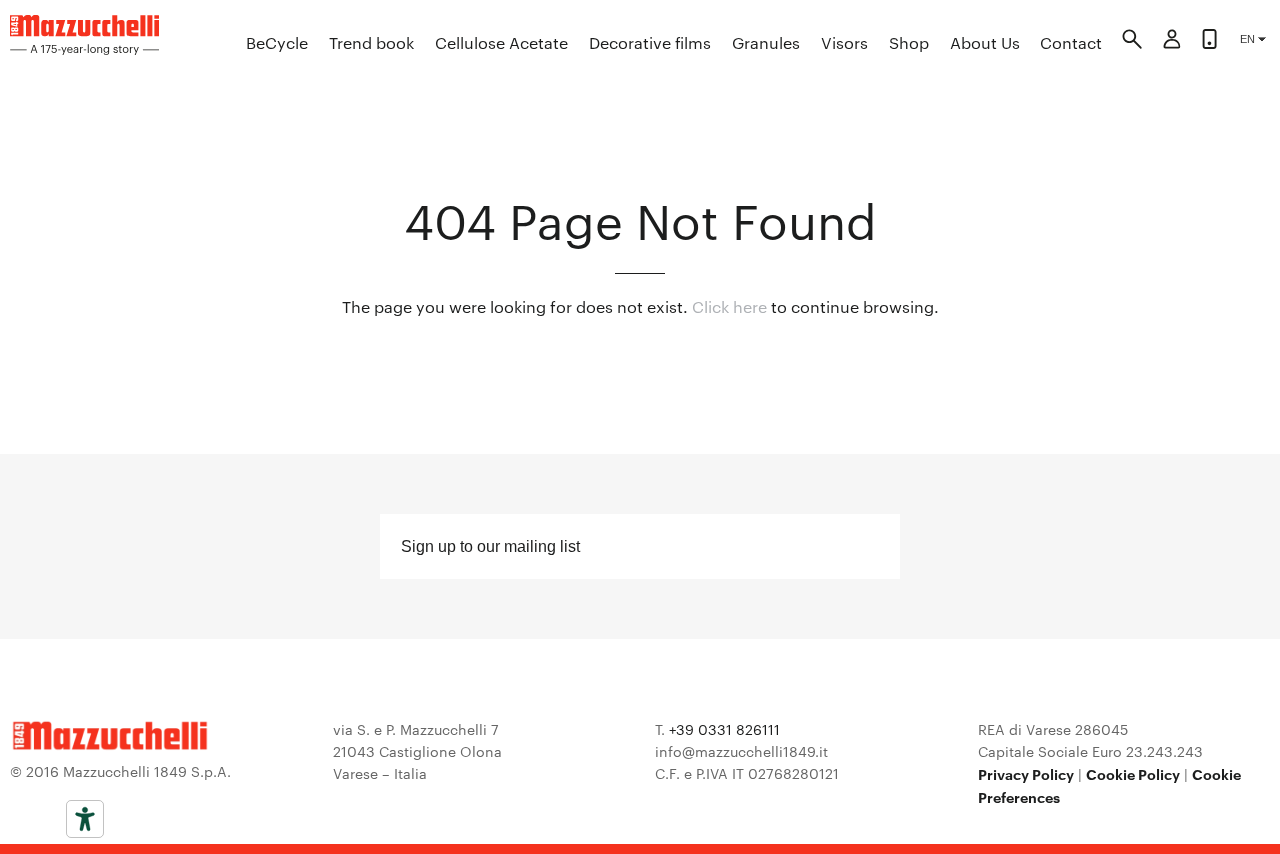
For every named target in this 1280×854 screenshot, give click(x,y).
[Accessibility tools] (85, 819)
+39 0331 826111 (724, 729)
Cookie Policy (1133, 773)
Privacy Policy (1026, 773)
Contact (1071, 42)
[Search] (1132, 42)
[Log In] (1172, 42)
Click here (729, 306)
